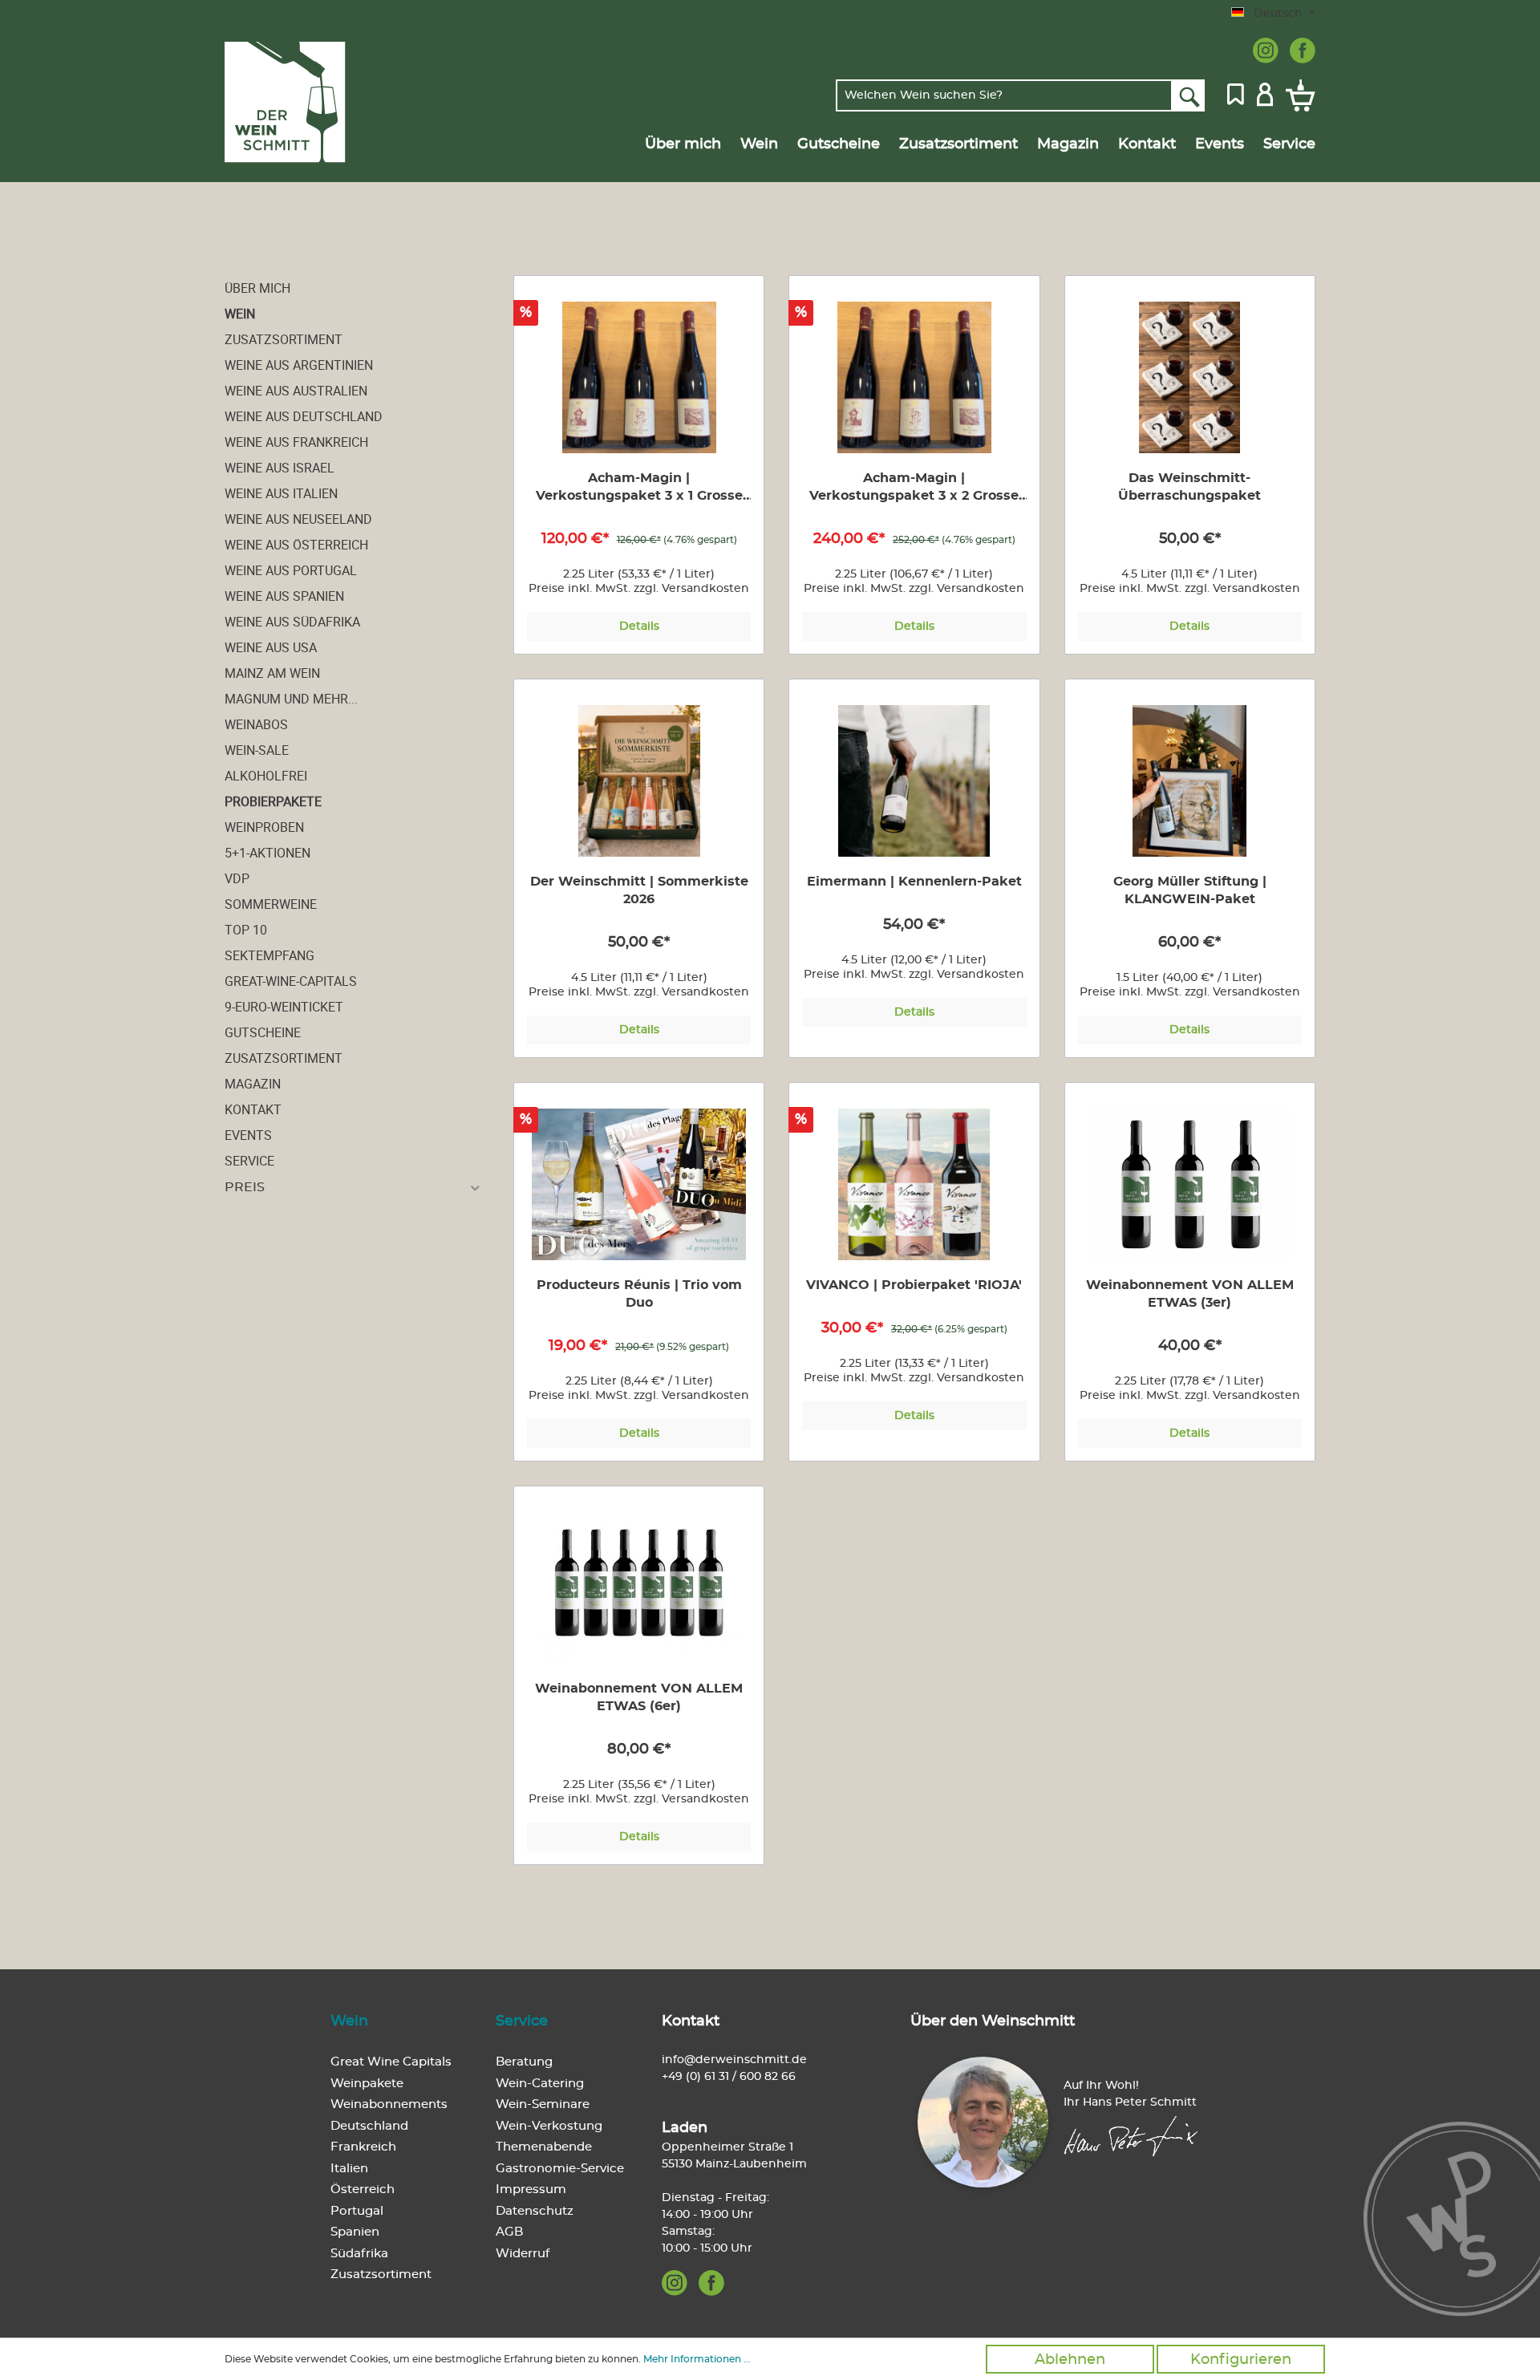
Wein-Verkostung (549, 2126)
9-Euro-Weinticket (284, 1007)
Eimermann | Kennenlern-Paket (914, 882)
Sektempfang (269, 955)
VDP (237, 878)
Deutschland (369, 2126)
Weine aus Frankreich (296, 442)
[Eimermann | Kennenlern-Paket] (914, 781)
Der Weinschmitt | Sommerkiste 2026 (639, 890)
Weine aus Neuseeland (298, 519)
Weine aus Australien (296, 391)
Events (248, 1135)
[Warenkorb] (1297, 95)
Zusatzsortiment (284, 339)
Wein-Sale (257, 750)
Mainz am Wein (272, 673)
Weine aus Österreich (296, 545)
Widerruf (523, 2254)
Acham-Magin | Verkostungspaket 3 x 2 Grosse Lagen (914, 488)
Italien (349, 2169)
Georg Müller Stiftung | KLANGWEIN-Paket (1190, 890)
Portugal (357, 2211)
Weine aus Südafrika (292, 622)
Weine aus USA (271, 647)
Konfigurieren (1241, 2360)
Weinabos (256, 724)
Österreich (363, 2189)
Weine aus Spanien (284, 596)
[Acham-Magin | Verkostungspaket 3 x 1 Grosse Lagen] (639, 377)
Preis (245, 1187)
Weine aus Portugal (291, 570)
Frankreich (363, 2147)
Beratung (524, 2062)
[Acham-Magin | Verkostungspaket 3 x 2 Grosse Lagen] (914, 377)
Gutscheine (263, 1032)
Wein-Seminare (543, 2104)
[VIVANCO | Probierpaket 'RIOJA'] (914, 1184)
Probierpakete (273, 801)
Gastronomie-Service (560, 2169)
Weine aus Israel (280, 468)
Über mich (257, 288)
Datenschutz (535, 2211)
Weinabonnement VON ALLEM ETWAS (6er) (639, 1697)
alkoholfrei (266, 776)
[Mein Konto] (1265, 93)
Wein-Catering (540, 2084)
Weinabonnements (389, 2104)
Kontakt (253, 1109)
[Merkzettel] (1236, 93)
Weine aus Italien (281, 493)
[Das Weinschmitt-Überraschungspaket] (1190, 377)
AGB (509, 2232)
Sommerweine (271, 904)
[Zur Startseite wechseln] (302, 102)
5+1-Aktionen (267, 853)
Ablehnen (1070, 2360)
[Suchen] (1188, 95)
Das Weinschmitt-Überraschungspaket (1189, 487)
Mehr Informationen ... (697, 2359)
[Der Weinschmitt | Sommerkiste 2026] (639, 781)
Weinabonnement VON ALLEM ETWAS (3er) (1190, 1294)
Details (639, 626)
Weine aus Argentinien (299, 365)
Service (249, 1161)
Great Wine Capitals (391, 2062)
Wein (240, 314)
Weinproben (264, 827)
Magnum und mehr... (291, 699)
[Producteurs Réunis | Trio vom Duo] (639, 1184)
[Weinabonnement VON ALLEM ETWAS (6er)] (639, 1588)
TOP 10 (246, 930)
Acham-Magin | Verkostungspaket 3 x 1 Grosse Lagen (639, 488)
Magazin (253, 1084)
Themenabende (544, 2147)
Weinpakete (367, 2084)
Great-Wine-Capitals (291, 981)
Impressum (531, 2189)
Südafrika (359, 2254)
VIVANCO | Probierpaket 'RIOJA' (914, 1285)
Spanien (355, 2232)
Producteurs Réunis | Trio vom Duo (639, 1294)
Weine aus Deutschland (304, 416)
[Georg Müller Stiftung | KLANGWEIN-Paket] (1190, 781)
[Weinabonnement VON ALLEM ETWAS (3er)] (1190, 1184)
